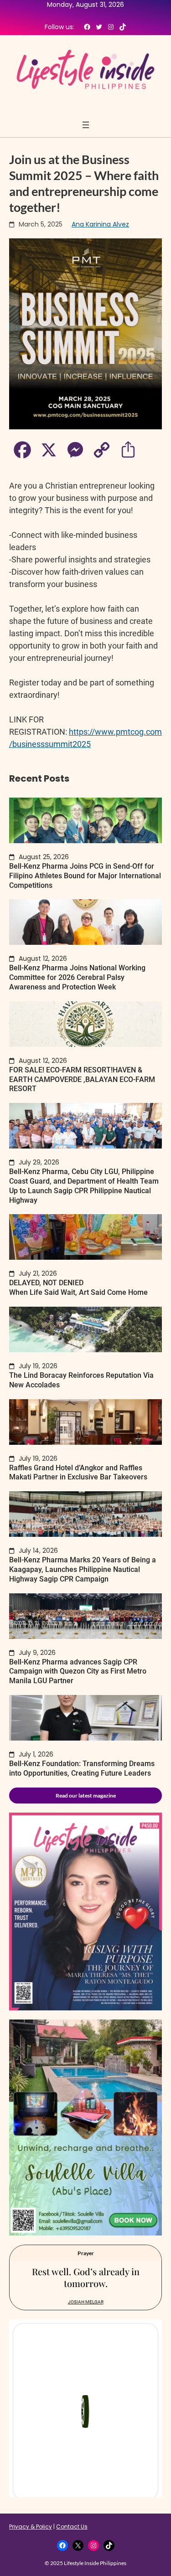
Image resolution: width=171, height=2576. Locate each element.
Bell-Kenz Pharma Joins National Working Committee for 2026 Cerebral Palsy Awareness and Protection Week (77, 977)
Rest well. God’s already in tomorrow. (86, 2277)
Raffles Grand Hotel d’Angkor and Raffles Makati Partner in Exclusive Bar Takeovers (78, 1473)
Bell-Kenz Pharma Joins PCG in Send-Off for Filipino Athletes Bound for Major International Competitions (85, 876)
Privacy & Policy (31, 2527)
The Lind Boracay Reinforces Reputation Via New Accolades (81, 1380)
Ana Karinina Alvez (100, 224)
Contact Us (72, 2527)
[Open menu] (86, 125)
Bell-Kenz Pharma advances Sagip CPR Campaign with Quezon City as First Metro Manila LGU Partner (78, 1672)
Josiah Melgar (86, 2302)
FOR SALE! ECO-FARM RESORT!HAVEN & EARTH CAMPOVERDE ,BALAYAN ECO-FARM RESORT (82, 1079)
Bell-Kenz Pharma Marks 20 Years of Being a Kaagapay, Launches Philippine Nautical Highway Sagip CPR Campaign (83, 1569)
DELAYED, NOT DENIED (78, 1288)
